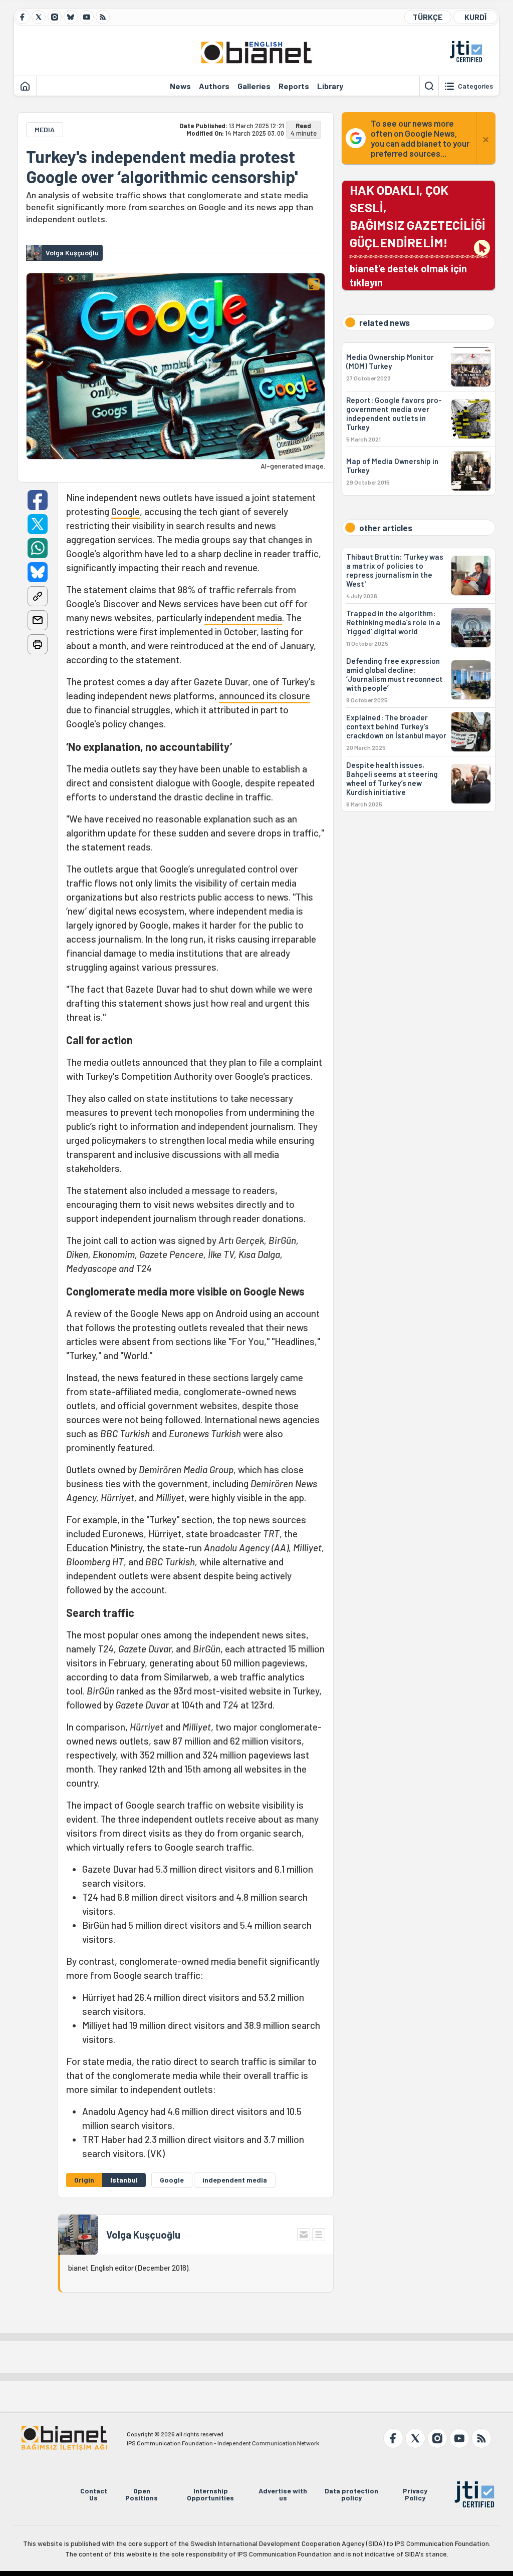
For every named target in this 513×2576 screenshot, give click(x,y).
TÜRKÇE (428, 17)
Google (125, 511)
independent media (243, 617)
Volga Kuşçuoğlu (143, 2235)
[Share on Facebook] (38, 500)
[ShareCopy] (38, 596)
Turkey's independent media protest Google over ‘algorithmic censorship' (162, 167)
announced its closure (265, 696)
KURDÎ (475, 17)
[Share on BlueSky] (38, 572)
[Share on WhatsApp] (38, 548)
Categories (475, 86)
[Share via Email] (38, 620)
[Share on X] (38, 524)
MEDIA (45, 129)
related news (384, 322)
